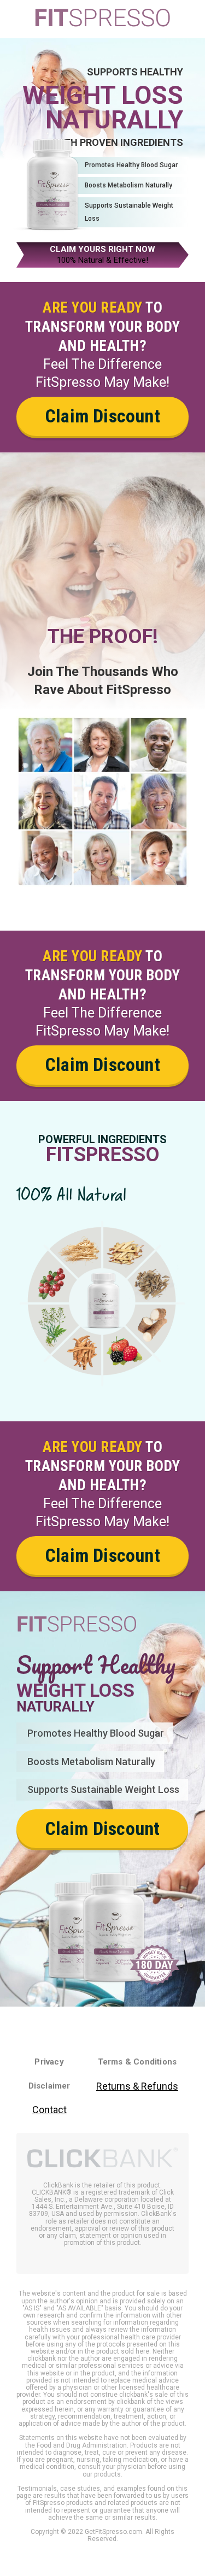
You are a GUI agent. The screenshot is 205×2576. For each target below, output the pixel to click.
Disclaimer (49, 2086)
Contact (49, 2110)
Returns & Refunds (137, 2086)
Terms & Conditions (137, 2062)
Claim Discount (102, 416)
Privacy (49, 2062)
